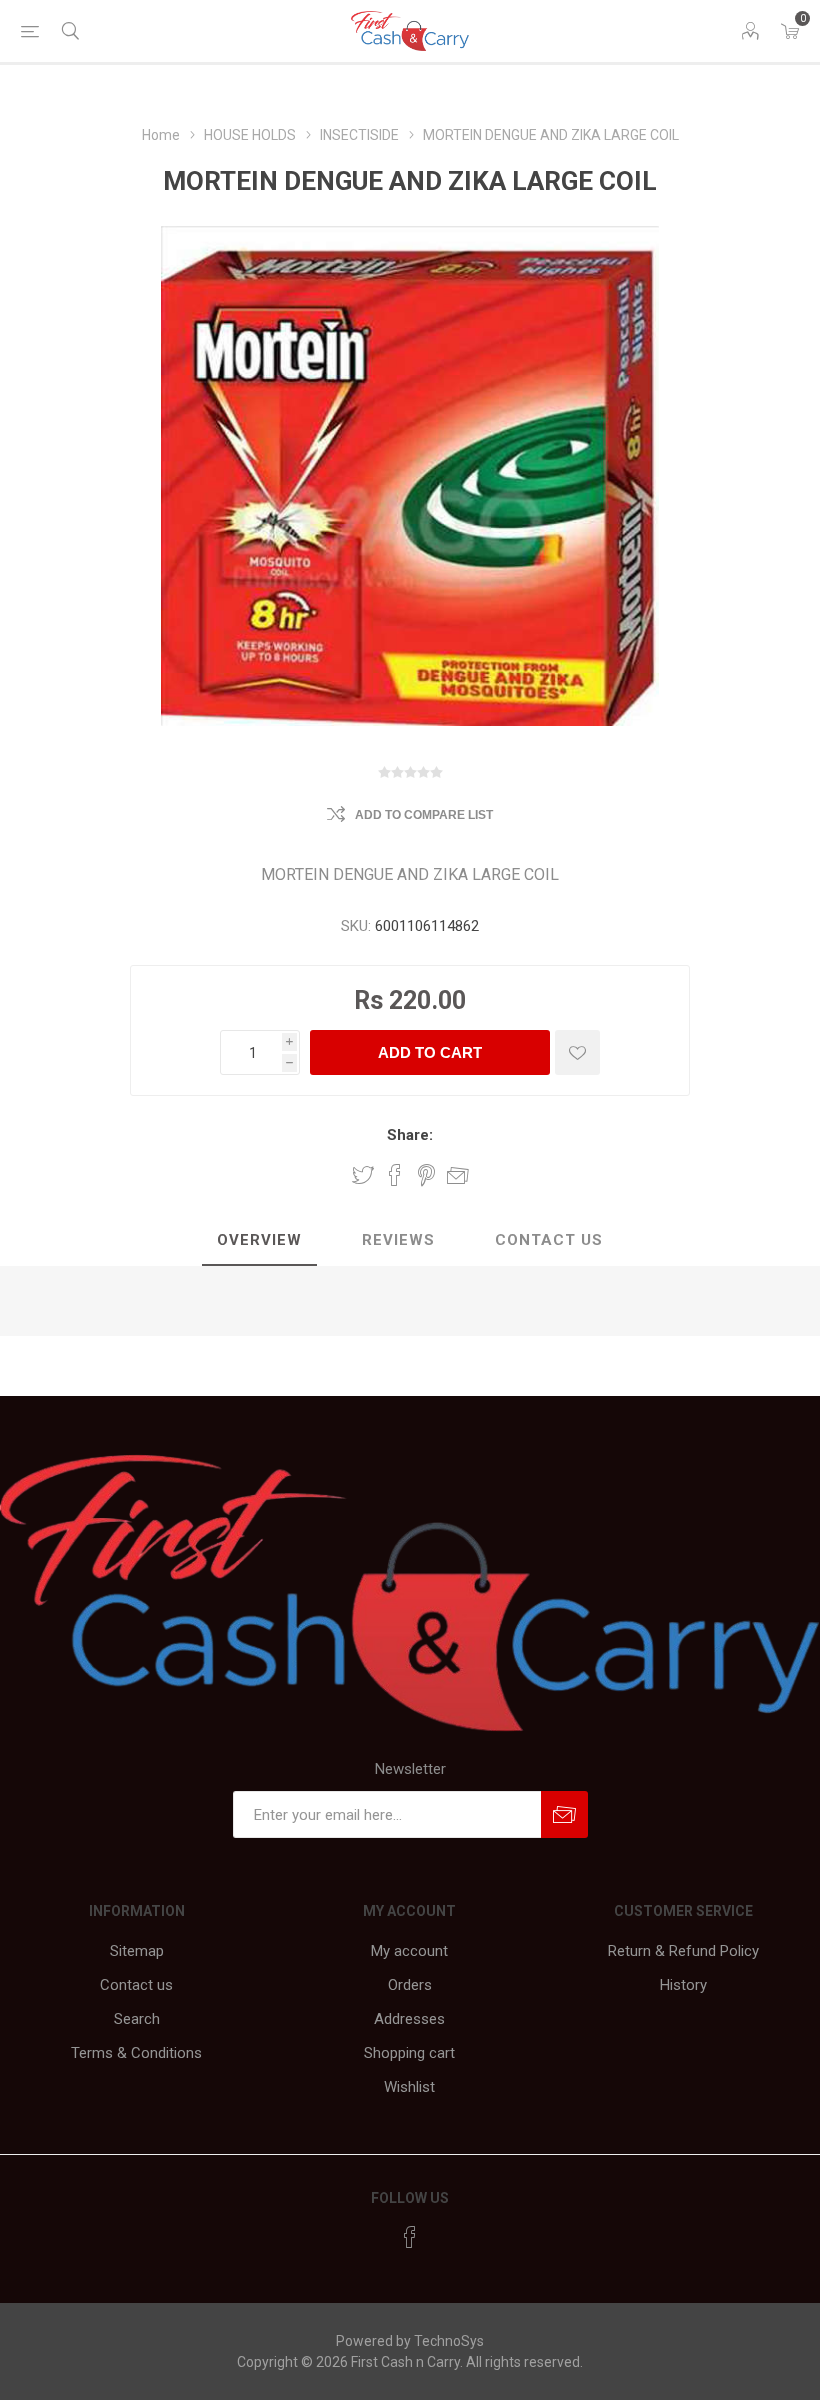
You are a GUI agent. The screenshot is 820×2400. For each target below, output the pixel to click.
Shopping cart (409, 2053)
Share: (410, 1135)
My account (409, 1951)
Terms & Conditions (136, 2053)
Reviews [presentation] (398, 1240)
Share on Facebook (395, 1175)
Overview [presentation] (259, 1240)
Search (137, 2019)
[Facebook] (410, 2237)
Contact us (136, 1985)
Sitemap (137, 1951)
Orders (410, 1985)
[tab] (259, 1241)
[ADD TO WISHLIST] (577, 1052)
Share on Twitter (363, 1175)
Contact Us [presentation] (549, 1240)
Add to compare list (424, 815)
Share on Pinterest (426, 1175)
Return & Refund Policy (683, 1951)
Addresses (409, 2019)
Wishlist (409, 2087)
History (683, 1985)
